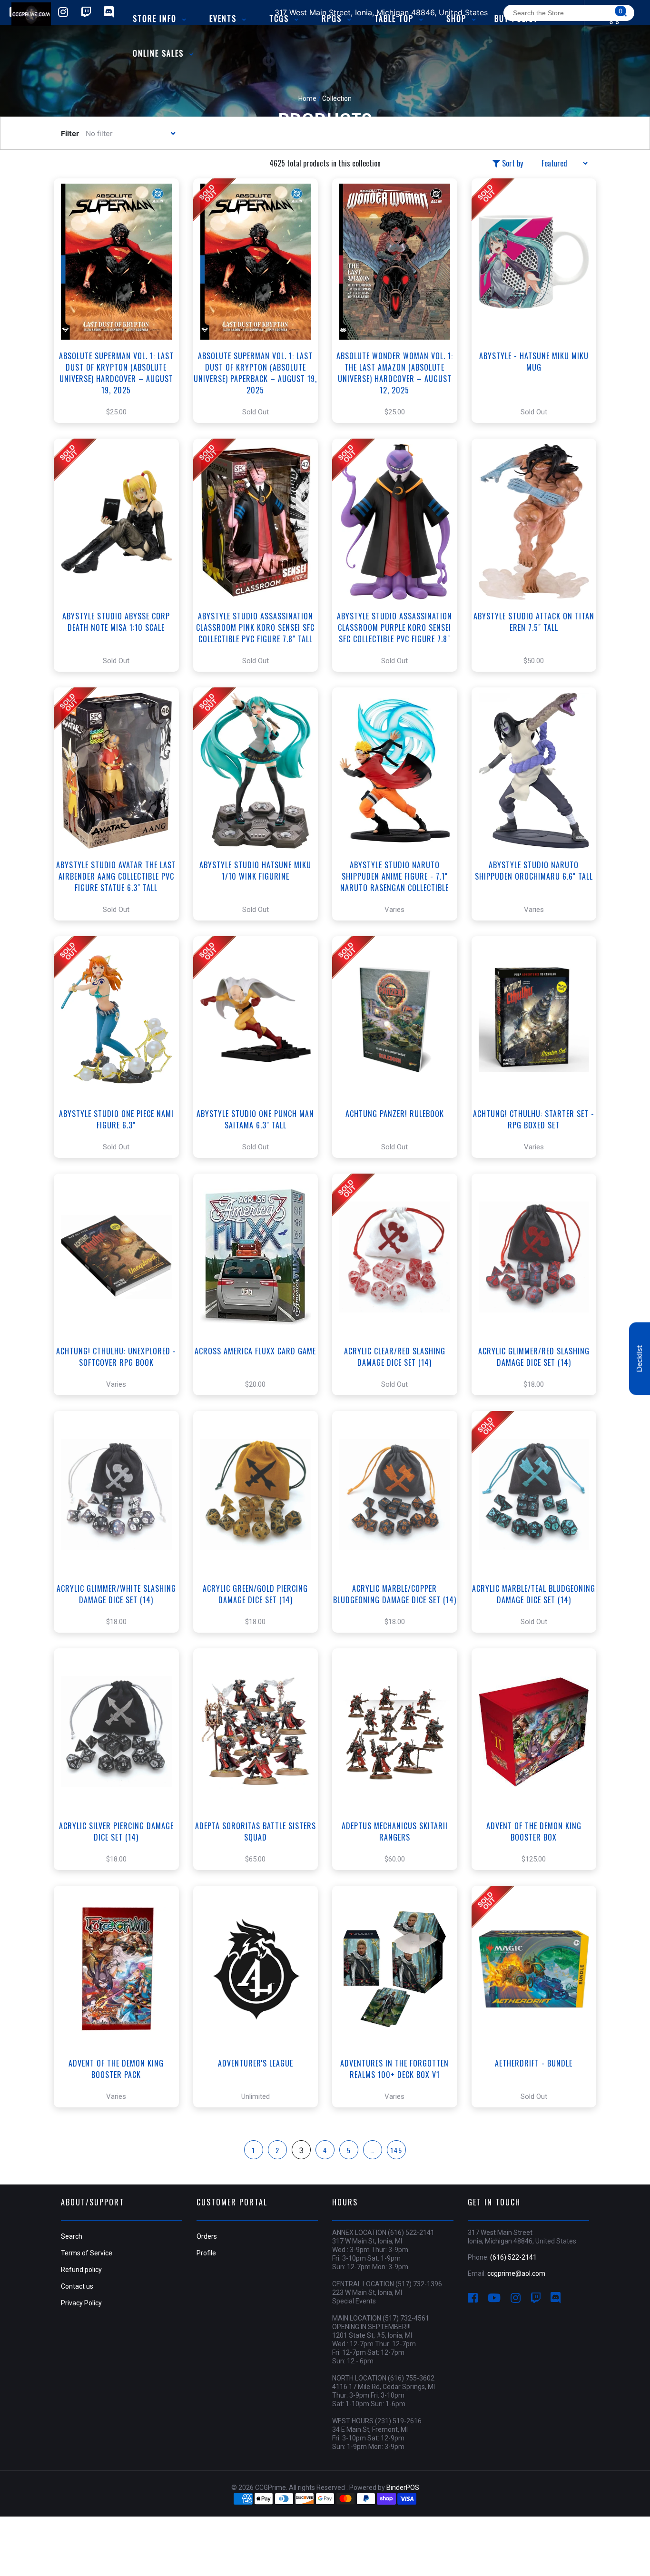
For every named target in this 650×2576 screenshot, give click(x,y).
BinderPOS (403, 2488)
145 (397, 2150)
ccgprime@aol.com (516, 2273)
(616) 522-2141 (513, 2257)
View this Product (121, 315)
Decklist (640, 1358)
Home (307, 98)
